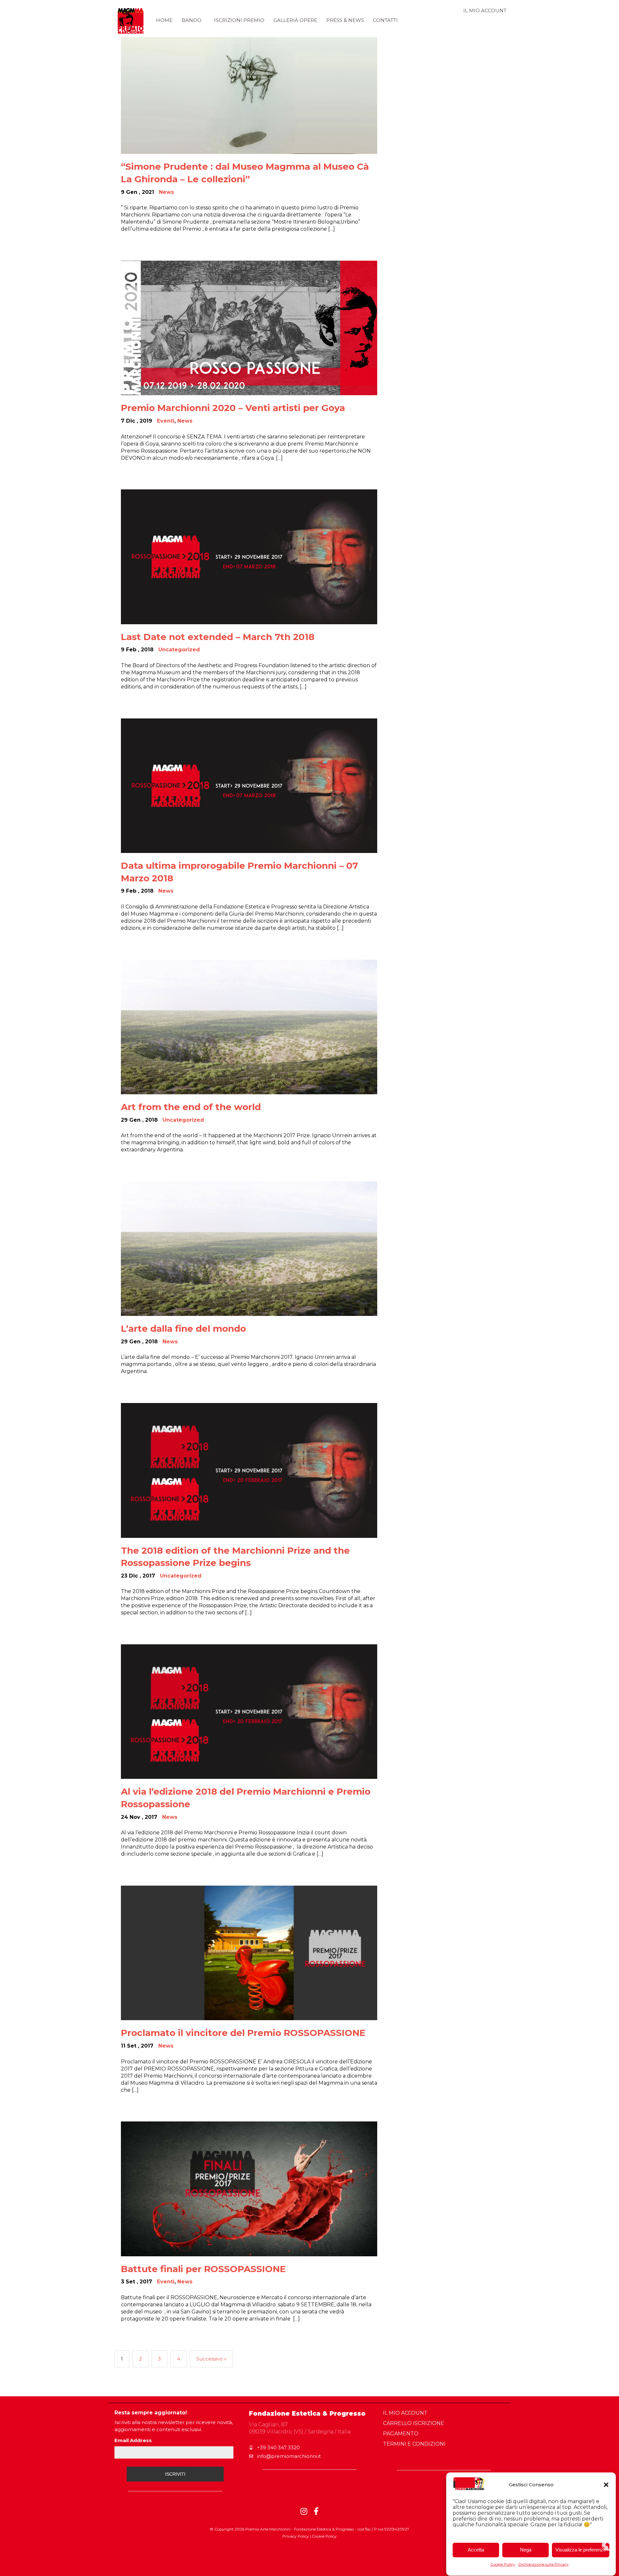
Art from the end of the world (191, 1107)
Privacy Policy (296, 2536)
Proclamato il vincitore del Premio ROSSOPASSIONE (243, 2033)
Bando (192, 20)
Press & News (345, 20)
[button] (606, 2485)
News (167, 192)
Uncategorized (179, 650)
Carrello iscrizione (414, 2423)
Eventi (166, 421)
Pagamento (401, 2434)
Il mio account (485, 10)
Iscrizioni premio (239, 20)
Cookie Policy (503, 2564)
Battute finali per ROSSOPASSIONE (203, 2269)
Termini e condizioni (414, 2444)
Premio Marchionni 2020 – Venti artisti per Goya (233, 408)
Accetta (476, 2550)
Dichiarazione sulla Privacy (544, 2564)
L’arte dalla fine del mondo (183, 1328)
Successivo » (211, 2359)
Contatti (385, 20)
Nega (526, 2550)
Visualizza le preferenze (581, 2550)
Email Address (133, 2440)
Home (164, 20)
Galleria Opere (295, 20)
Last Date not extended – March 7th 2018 (218, 637)
